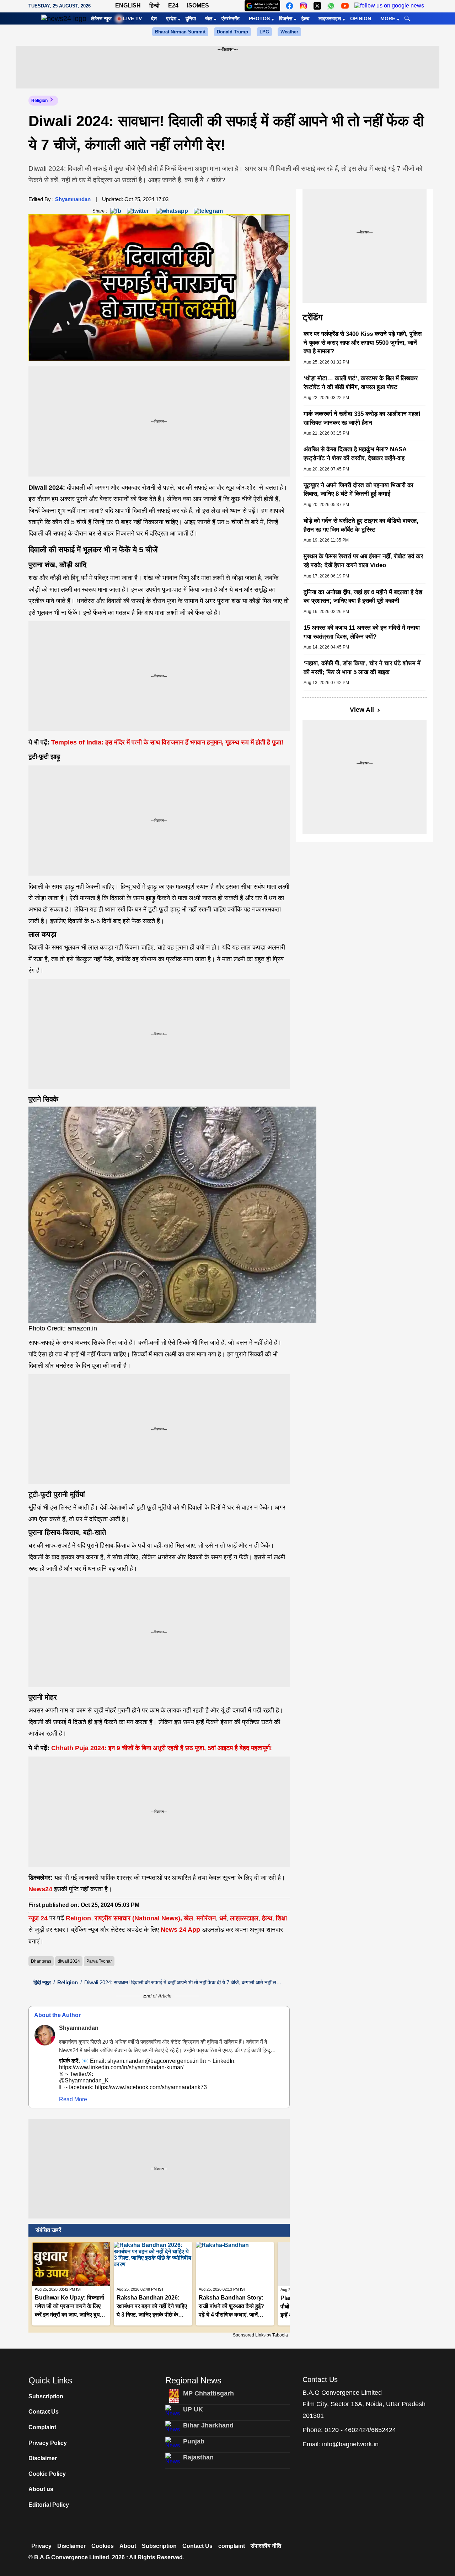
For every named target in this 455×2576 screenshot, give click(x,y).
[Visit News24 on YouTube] (345, 6)
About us (41, 2489)
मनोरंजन (206, 1918)
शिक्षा (281, 1918)
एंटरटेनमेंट (231, 18)
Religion (39, 101)
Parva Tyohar (99, 1961)
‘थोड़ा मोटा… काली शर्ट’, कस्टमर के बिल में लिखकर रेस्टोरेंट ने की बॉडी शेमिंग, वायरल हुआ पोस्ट (361, 383)
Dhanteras (41, 1961)
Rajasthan (198, 2457)
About (128, 2546)
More (388, 18)
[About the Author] (45, 2035)
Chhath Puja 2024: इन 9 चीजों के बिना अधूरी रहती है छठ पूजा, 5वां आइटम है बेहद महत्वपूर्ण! (162, 1748)
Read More (73, 2099)
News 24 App (181, 1930)
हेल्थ (305, 18)
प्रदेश (171, 18)
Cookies (103, 2546)
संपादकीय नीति (266, 2546)
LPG (264, 32)
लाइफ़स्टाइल (244, 1918)
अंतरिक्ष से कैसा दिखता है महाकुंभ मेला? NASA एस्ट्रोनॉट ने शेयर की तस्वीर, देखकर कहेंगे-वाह (355, 454)
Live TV (132, 18)
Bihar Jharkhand (208, 2425)
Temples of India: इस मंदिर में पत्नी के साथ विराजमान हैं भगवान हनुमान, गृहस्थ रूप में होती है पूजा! (167, 742)
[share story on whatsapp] (172, 211)
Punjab (194, 2441)
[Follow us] (389, 6)
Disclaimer (43, 2458)
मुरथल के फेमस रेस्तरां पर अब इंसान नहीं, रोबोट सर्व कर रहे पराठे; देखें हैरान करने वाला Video (363, 561)
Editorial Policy (49, 2505)
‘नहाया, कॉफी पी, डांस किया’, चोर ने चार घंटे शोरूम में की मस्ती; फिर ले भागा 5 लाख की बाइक (362, 668)
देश (154, 18)
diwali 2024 (69, 1961)
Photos (259, 18)
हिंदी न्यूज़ (42, 1982)
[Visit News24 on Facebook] (290, 6)
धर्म (223, 1918)
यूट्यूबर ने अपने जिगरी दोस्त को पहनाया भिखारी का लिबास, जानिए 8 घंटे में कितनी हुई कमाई (358, 490)
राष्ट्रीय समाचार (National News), (138, 1918)
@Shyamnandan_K (84, 2080)
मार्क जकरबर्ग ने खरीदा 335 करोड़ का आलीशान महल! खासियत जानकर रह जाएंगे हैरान (362, 418)
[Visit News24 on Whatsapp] (331, 6)
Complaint (42, 2427)
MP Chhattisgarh (208, 2393)
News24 (40, 1889)
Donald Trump (232, 32)
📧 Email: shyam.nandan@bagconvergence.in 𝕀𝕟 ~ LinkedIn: (171, 2051)
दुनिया (191, 18)
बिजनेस (286, 18)
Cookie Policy (47, 2474)
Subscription (46, 2396)
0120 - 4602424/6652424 (360, 2430)
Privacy (41, 2546)
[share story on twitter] (139, 211)
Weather (289, 32)
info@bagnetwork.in (350, 2444)
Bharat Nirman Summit (180, 32)
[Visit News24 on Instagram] (303, 6)
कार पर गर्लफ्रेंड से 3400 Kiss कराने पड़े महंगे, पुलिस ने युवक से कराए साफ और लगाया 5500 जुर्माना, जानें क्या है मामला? (363, 343)
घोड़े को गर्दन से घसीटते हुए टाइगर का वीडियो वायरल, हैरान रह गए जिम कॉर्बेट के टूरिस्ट (361, 525)
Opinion (361, 18)
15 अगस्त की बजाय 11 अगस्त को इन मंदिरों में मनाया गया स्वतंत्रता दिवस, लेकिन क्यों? (362, 632)
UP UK (193, 2409)
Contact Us (44, 2412)
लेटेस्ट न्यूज (101, 18)
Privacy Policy (48, 2443)
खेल (209, 18)
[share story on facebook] (116, 211)
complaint (232, 2546)
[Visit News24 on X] (317, 6)
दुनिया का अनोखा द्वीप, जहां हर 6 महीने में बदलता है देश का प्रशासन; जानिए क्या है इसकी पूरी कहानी (363, 597)
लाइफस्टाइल (330, 18)
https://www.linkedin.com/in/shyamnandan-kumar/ (121, 2067)
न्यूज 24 (39, 1918)
